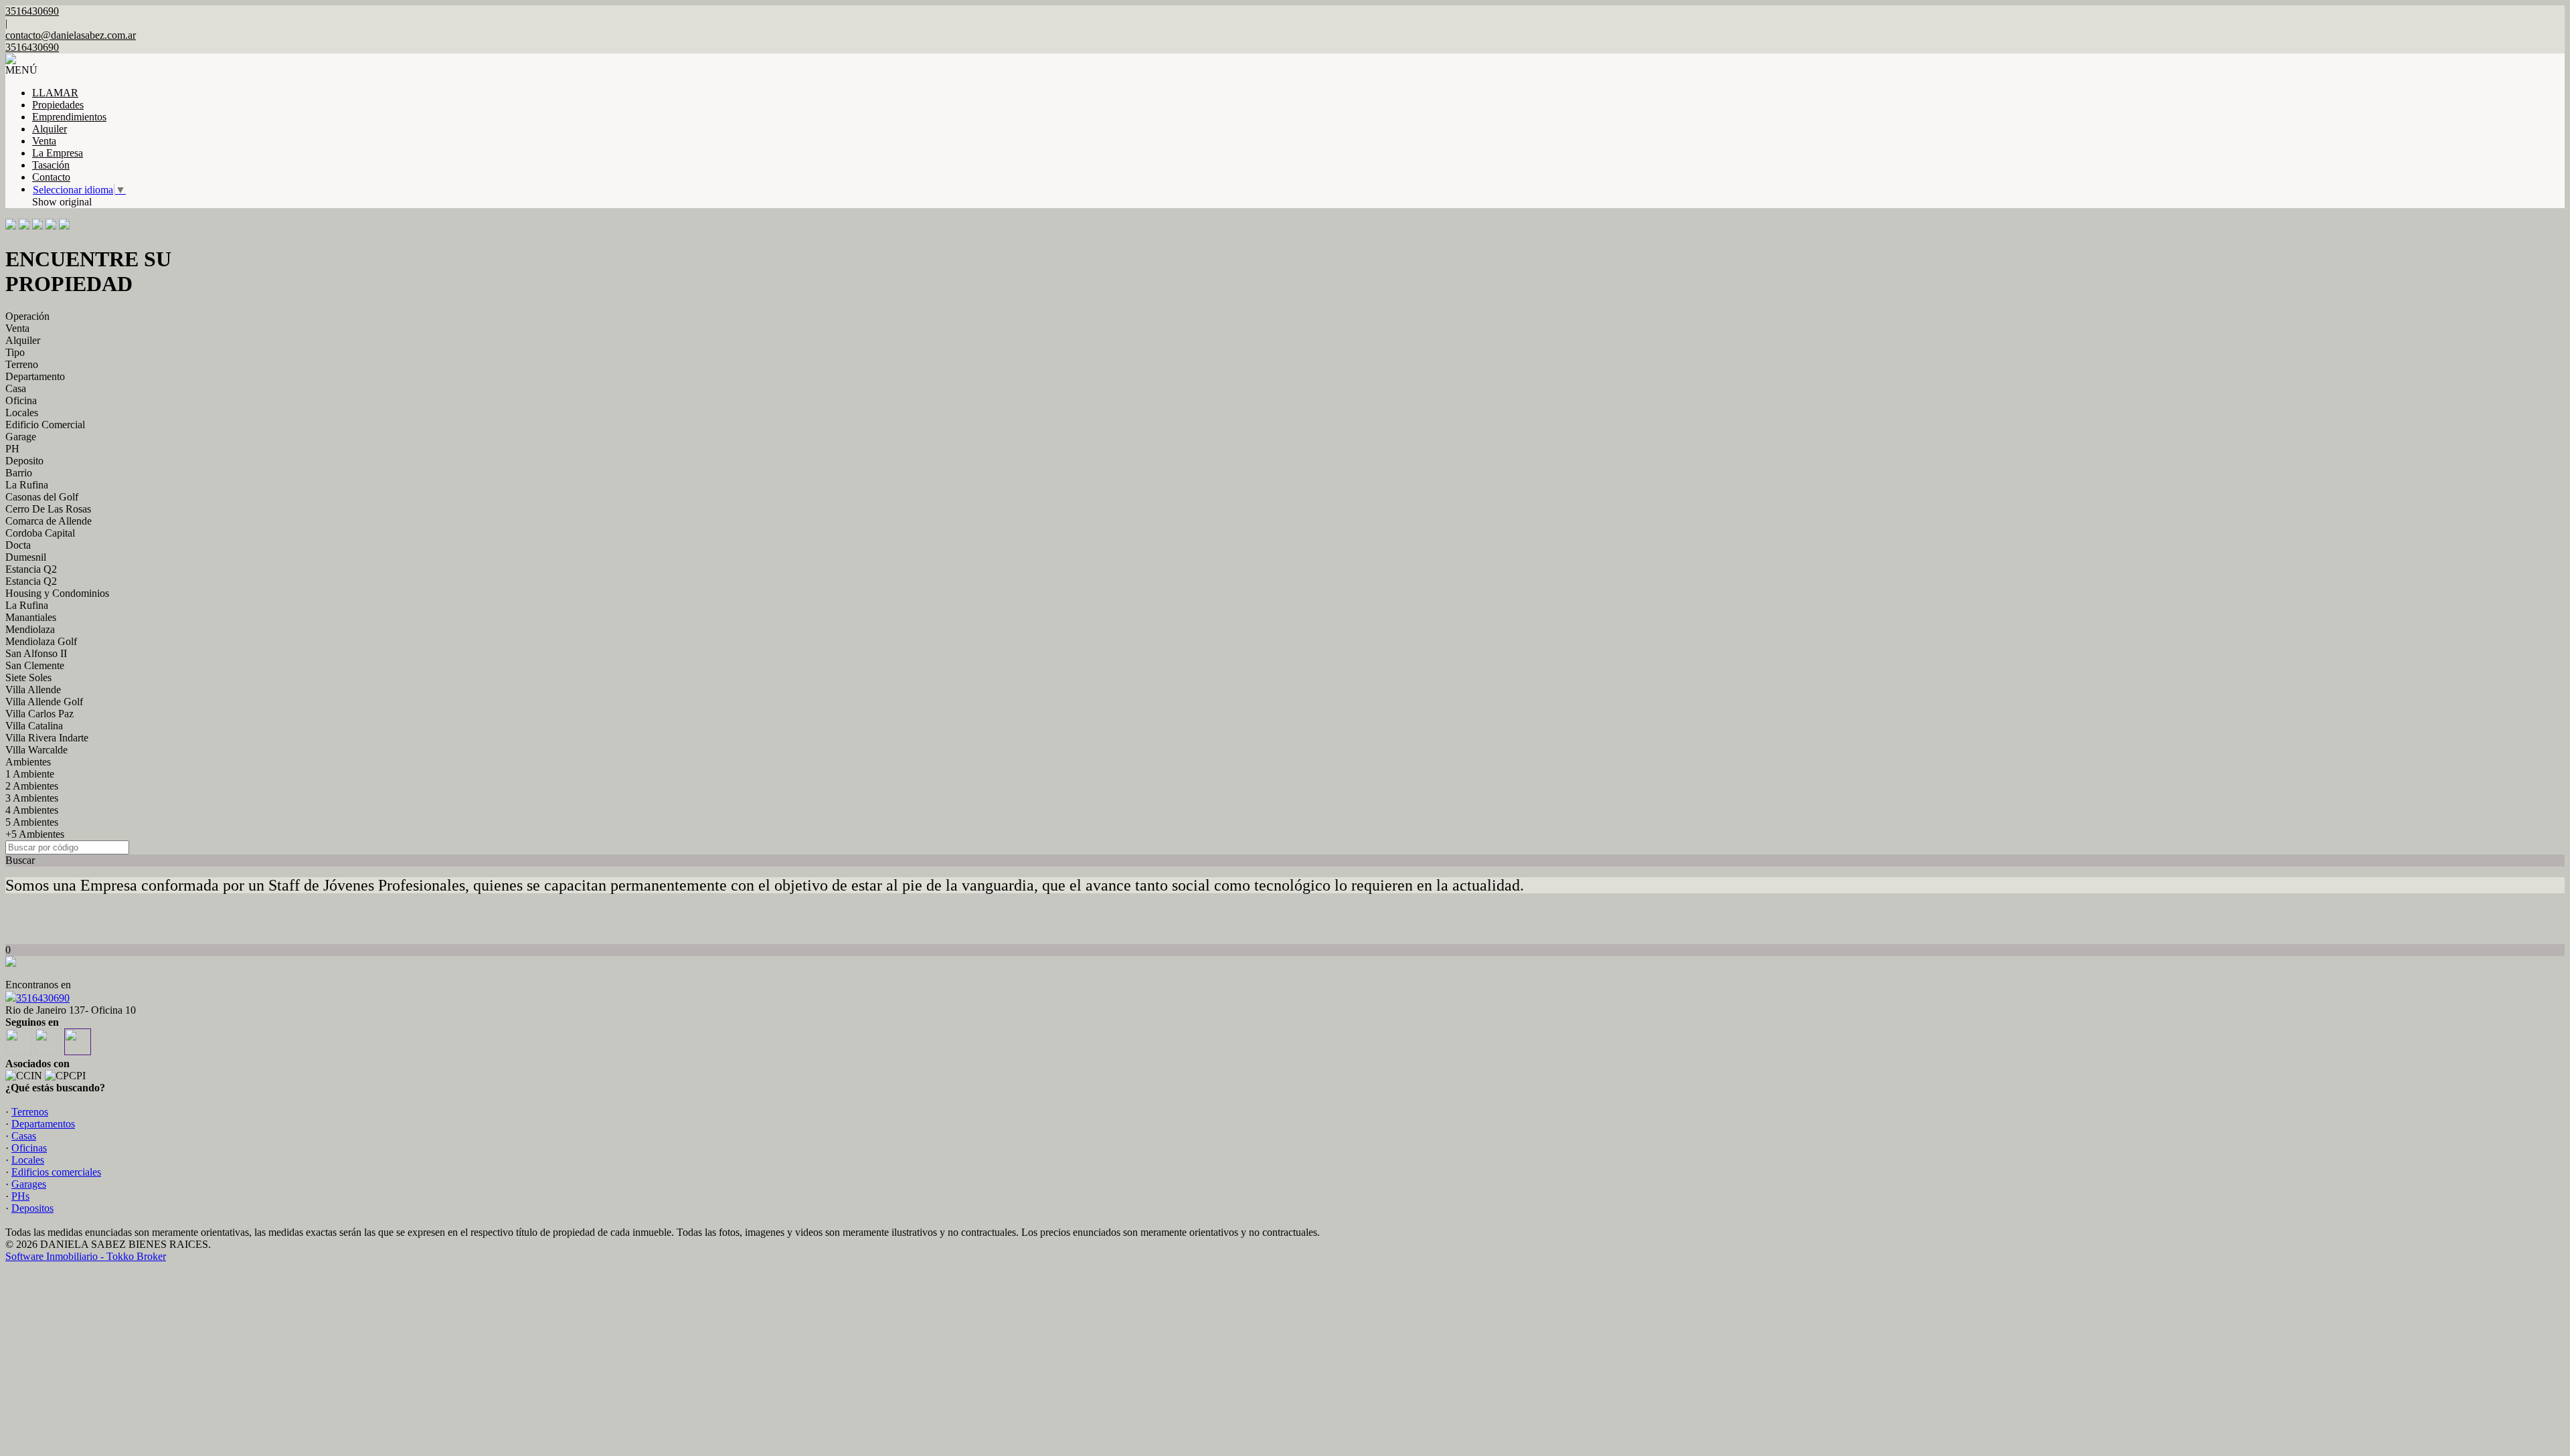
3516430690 (43, 998)
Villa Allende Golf (44, 702)
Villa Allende (33, 690)
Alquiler (50, 129)
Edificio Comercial (45, 425)
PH (12, 449)
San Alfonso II (36, 653)
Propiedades (58, 105)
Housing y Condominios (57, 593)
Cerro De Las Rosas (48, 509)
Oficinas (29, 1148)
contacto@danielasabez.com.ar (71, 35)
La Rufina (27, 485)
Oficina (21, 400)
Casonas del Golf (42, 497)
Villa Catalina (34, 726)
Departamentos (43, 1124)
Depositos (32, 1208)
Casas (24, 1136)
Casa (16, 388)
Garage (21, 437)
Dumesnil (26, 557)
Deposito (24, 461)
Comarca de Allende (49, 521)
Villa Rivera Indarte (47, 738)
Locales (22, 413)
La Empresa (58, 153)
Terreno (22, 364)
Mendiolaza (30, 629)
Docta (18, 545)
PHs (20, 1196)
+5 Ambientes (35, 834)
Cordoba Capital (40, 533)
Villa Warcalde (36, 750)
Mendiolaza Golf (41, 641)
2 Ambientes (32, 786)
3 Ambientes (32, 798)
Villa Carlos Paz (39, 714)
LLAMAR (55, 93)
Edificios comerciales (56, 1172)
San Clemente (35, 665)
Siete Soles (28, 677)
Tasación (51, 165)
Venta (44, 141)
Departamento (35, 376)
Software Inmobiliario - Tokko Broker (86, 1256)
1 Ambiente (30, 774)
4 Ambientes (32, 810)
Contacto (51, 177)
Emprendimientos (69, 117)
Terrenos (30, 1112)
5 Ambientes (32, 822)
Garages (29, 1184)
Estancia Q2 (31, 569)
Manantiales (31, 617)
